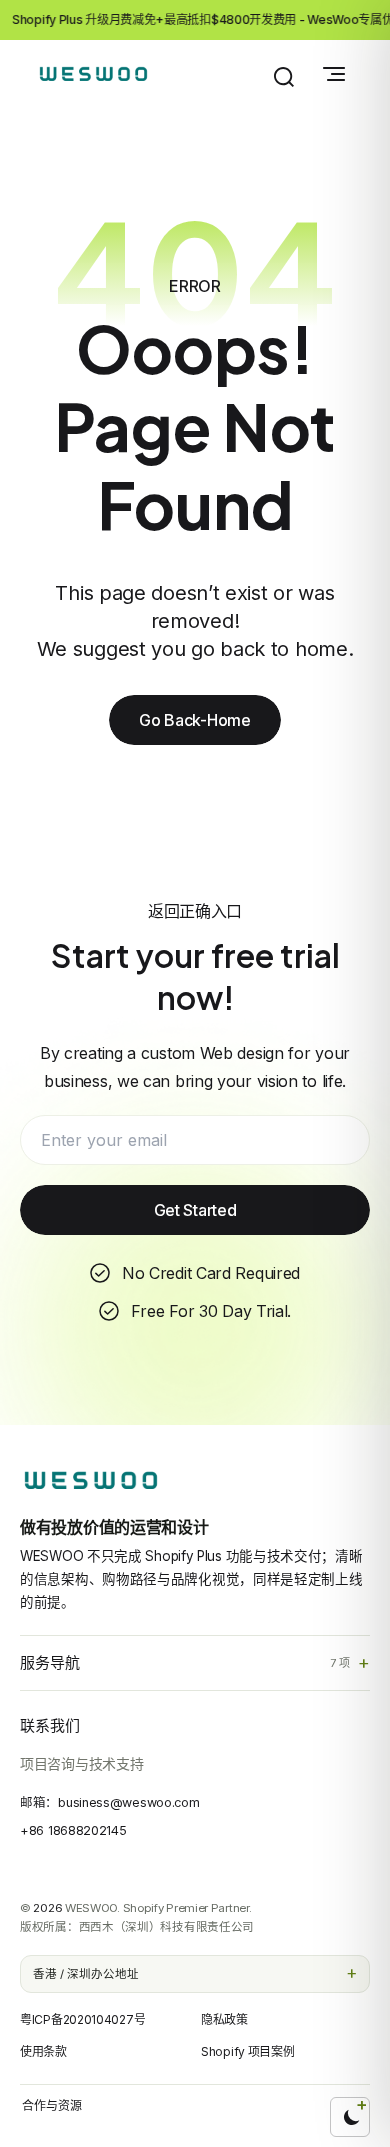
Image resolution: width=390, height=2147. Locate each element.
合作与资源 (52, 2105)
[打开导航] (334, 74)
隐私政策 (224, 2019)
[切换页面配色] (350, 2117)
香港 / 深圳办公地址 (86, 1974)
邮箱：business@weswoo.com (109, 1802)
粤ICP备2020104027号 (82, 2019)
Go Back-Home (194, 720)
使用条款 (43, 2051)
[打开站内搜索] (284, 77)
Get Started (195, 1210)
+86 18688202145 (73, 1830)
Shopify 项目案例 (247, 2051)
